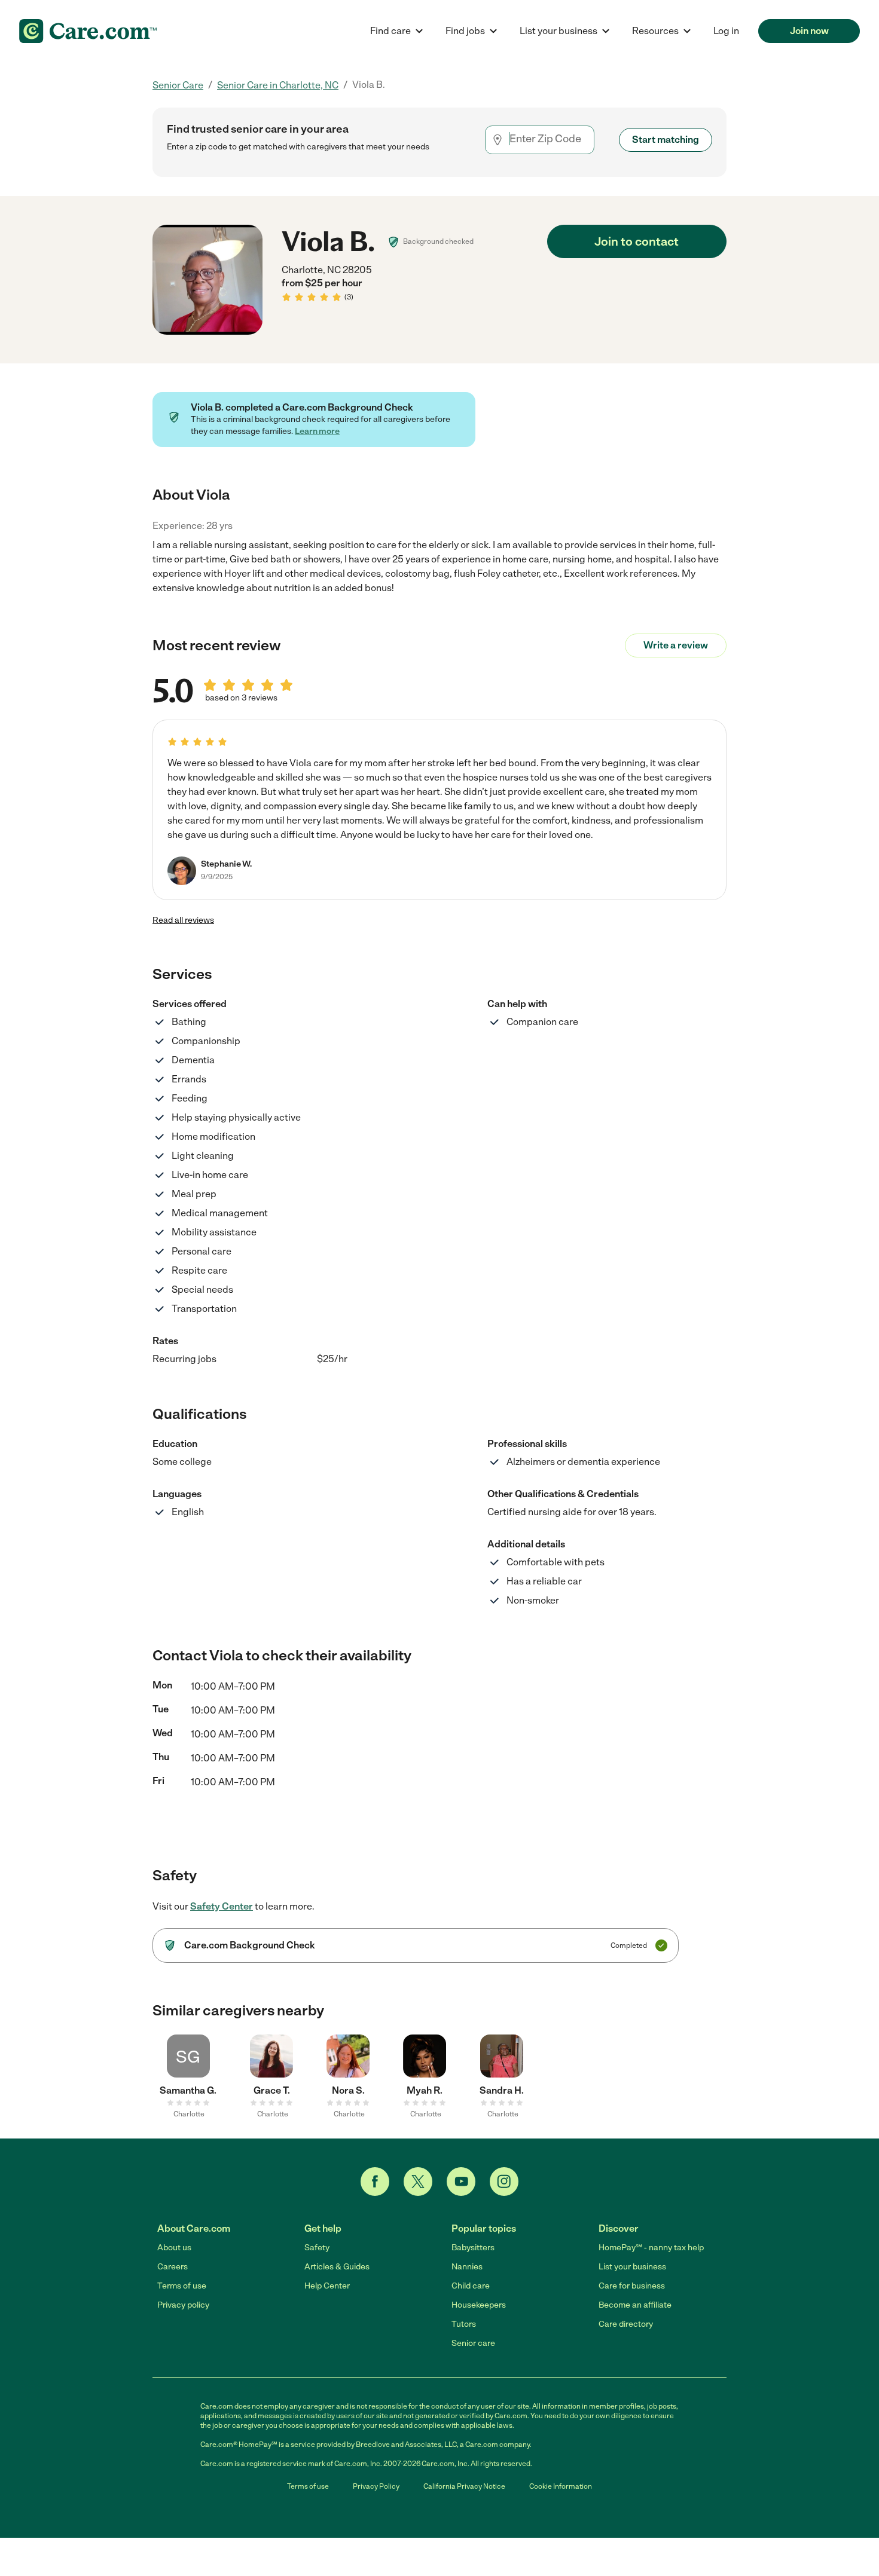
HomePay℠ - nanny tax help (651, 2248)
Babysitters (473, 2248)
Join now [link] (809, 31)
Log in (726, 31)
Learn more (317, 431)
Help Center (327, 2286)
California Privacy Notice (464, 2486)
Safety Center (222, 1906)
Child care (471, 2286)
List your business (632, 2267)
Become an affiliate (635, 2305)
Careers (173, 2267)
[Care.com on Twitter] (418, 2182)
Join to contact (637, 241)
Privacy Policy (376, 2486)
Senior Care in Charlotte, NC (278, 85)
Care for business (632, 2286)
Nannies (467, 2267)
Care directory (626, 2324)
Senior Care (178, 85)
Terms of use (182, 2286)
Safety (317, 2248)
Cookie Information (561, 2486)
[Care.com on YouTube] (461, 2182)
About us (174, 2248)
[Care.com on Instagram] (504, 2182)
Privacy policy (183, 2305)
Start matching (666, 140)
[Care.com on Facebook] (375, 2182)
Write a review (676, 645)
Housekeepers (479, 2305)
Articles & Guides (337, 2267)
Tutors (464, 2324)
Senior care (473, 2343)
